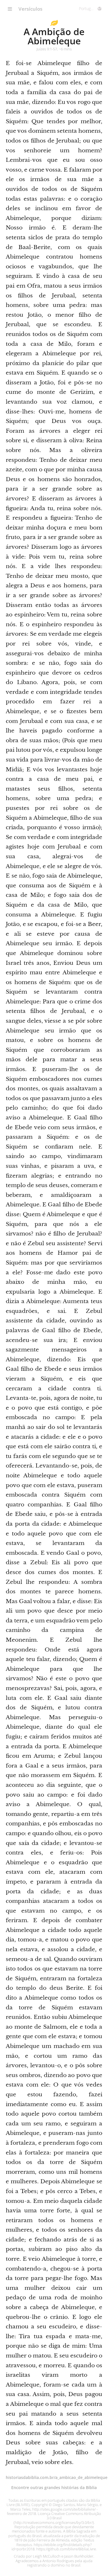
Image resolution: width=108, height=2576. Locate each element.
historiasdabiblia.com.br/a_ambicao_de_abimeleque (57, 2477)
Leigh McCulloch (47, 2556)
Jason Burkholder (79, 2556)
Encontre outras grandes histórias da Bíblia (54, 2487)
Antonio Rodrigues (58, 2561)
